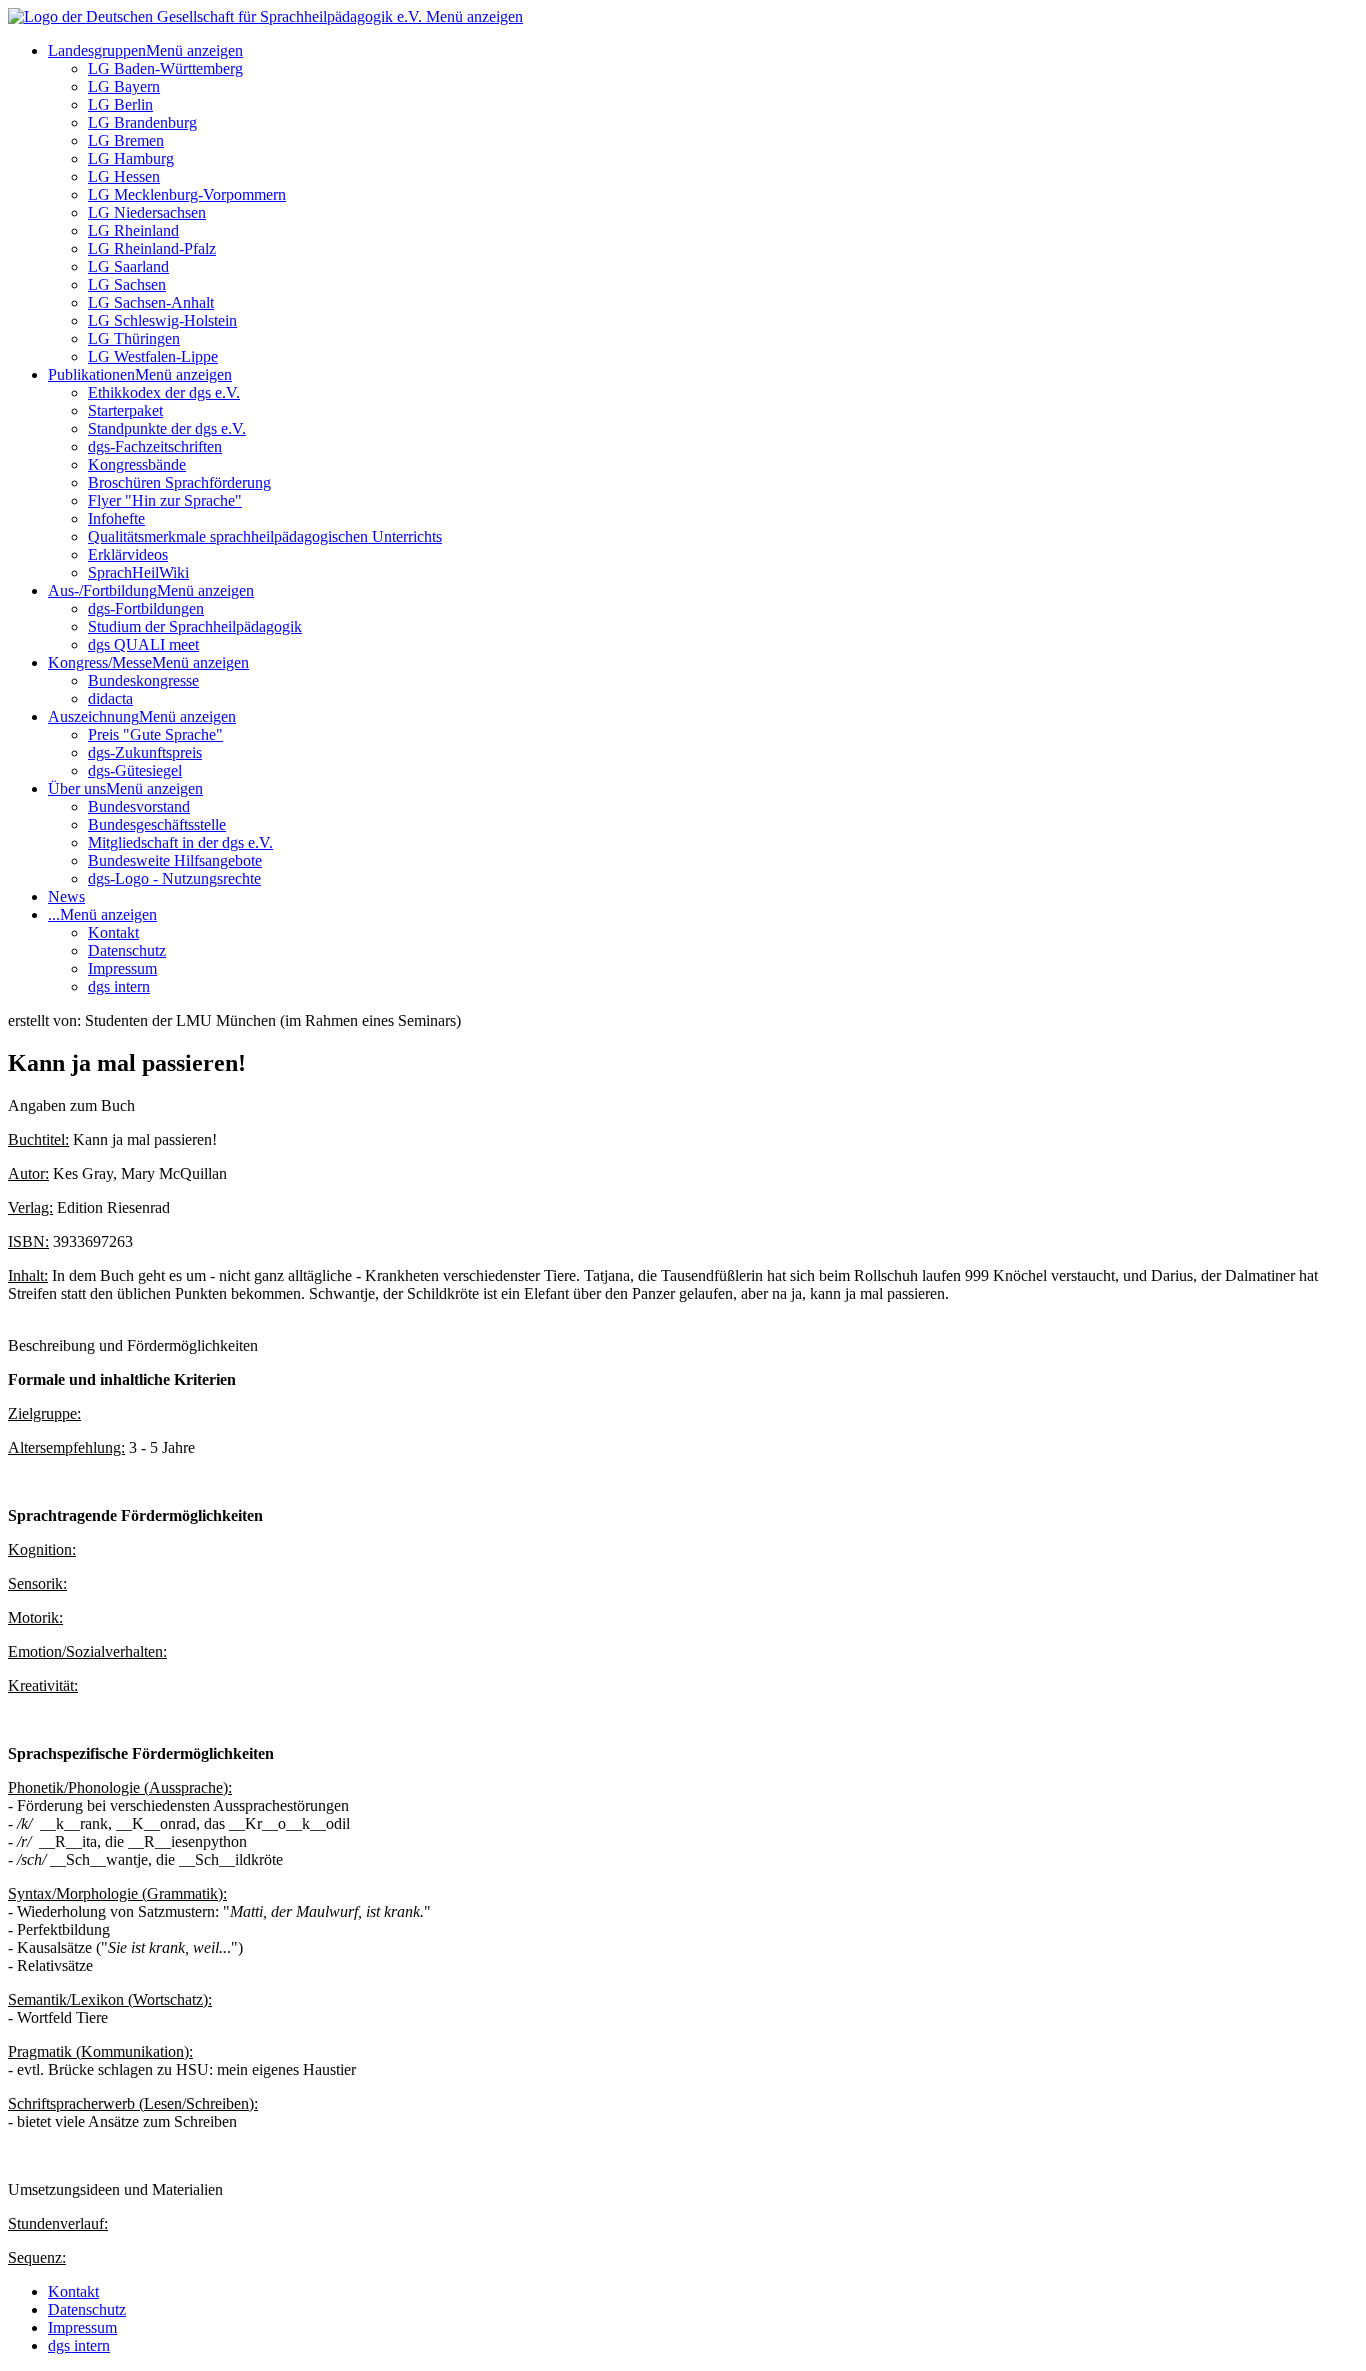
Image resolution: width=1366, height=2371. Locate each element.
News (66, 896)
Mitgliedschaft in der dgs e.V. (180, 842)
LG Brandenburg (142, 122)
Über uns (77, 788)
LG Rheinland (133, 230)
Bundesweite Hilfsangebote (175, 860)
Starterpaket (125, 410)
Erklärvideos (128, 554)
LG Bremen (126, 140)
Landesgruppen (97, 50)
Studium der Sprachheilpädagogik (195, 626)
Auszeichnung (93, 716)
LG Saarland (128, 266)
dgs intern (119, 986)
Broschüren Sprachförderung (179, 482)
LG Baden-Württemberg (165, 68)
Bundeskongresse (143, 680)
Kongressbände (137, 464)
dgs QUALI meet (143, 644)
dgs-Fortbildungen (146, 608)
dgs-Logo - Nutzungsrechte (174, 878)
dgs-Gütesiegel (135, 770)
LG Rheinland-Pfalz (152, 248)
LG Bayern (124, 86)
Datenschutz (127, 950)
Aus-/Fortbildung (102, 590)
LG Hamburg (131, 158)
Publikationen (91, 374)
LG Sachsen (127, 284)
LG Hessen (124, 176)
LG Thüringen (134, 338)
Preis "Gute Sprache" (155, 734)
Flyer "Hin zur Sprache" (165, 500)
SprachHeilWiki (138, 572)
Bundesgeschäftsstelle (157, 824)
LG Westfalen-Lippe (153, 356)
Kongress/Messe (100, 662)
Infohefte (116, 518)
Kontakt (113, 932)
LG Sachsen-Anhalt (151, 302)
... (54, 914)
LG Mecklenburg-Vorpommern (187, 194)
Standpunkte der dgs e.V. (167, 428)
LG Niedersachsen (147, 212)
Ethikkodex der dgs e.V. (164, 392)
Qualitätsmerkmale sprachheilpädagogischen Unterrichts (265, 536)
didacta (110, 698)
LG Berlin (120, 104)
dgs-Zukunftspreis (145, 752)
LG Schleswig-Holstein (162, 320)
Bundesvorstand (139, 806)
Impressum (122, 968)
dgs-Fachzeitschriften (155, 446)
